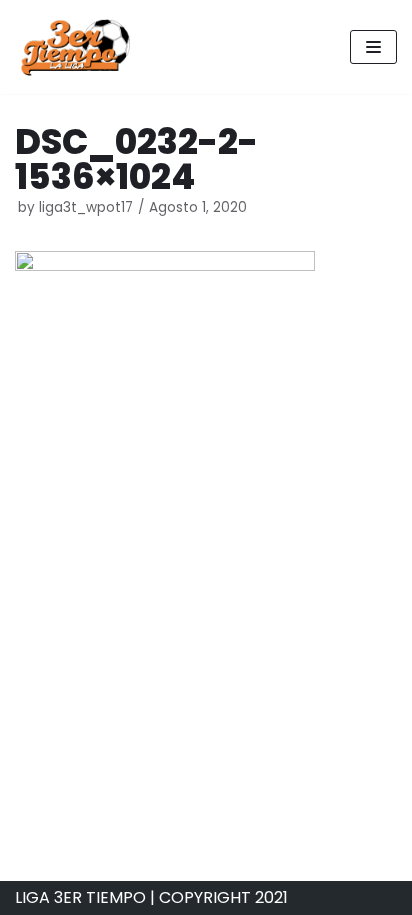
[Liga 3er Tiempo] (75, 47)
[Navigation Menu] (373, 47)
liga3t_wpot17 (86, 207)
